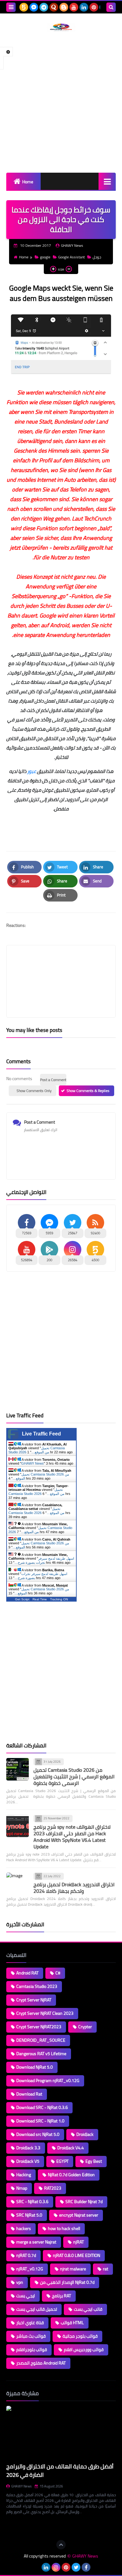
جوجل (97, 257)
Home (28, 182)
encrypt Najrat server (79, 2215)
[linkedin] (84, 7)
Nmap (22, 2188)
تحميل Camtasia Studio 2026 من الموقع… (37, 1450)
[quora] (54, 7)
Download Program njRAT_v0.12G (48, 2081)
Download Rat (29, 2094)
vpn (20, 2282)
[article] (61, 966)
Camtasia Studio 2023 (37, 1986)
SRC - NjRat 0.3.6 (32, 2202)
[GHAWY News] (61, 27)
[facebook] (86, 2567)
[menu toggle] (11, 7)
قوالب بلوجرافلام (32, 2350)
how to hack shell (64, 2228)
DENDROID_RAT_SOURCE (41, 2040)
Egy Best (94, 2161)
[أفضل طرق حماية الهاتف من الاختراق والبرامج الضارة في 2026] (61, 2433)
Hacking (24, 2175)
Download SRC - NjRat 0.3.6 (42, 2107)
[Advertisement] (61, 102)
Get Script (22, 1599)
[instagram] (56, 2567)
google (45, 257)
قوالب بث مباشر (31, 2336)
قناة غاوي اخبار (30, 2323)
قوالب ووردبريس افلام (84, 2350)
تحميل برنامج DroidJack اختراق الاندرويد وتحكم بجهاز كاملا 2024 (74, 1888)
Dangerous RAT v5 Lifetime (41, 2054)
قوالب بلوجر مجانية (80, 2336)
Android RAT (27, 1973)
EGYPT (62, 2161)
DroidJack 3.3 (28, 2148)
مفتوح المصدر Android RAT (41, 2363)
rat (106, 2269)
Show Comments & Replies (88, 1091)
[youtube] (74, 7)
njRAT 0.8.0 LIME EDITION (76, 2255)
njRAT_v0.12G (30, 2269)
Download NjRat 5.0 (35, 2067)
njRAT (79, 2242)
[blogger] (64, 7)
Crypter (85, 2027)
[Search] (111, 7)
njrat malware (73, 2269)
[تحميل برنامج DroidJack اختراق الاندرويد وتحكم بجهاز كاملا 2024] (18, 1884)
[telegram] (44, 7)
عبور (32, 771)
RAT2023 (53, 2188)
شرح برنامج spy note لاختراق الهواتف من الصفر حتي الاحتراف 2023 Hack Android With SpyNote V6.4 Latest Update (72, 1837)
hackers (24, 2228)
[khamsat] (24, 7)
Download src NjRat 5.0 (38, 2134)
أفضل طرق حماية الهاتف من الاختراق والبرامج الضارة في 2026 (60, 2471)
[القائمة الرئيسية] (107, 181)
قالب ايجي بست (88, 2309)
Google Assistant (71, 257)
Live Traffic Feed (41, 1434)
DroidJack (85, 2134)
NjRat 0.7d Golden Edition (71, 2175)
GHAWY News (33, 1463)
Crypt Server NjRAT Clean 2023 (45, 2013)
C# (58, 1973)
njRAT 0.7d (26, 2255)
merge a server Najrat (36, 2242)
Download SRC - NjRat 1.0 (40, 2121)
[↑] (61, 2545)
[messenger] (34, 7)
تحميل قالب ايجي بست (37, 2309)
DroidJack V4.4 (71, 2148)
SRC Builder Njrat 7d (84, 2202)
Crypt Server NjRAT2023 (39, 2027)
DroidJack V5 (28, 2161)
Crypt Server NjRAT (34, 2000)
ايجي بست (26, 2296)
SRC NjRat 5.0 (29, 2215)
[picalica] (36, 2567)
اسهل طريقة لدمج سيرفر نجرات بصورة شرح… (44, 1560)
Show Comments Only (34, 1091)
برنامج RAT (61, 2296)
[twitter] (76, 2567)
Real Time (40, 1599)
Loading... (15, 2527)
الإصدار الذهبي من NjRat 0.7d (67, 2282)
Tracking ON (59, 1599)
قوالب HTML (72, 2323)
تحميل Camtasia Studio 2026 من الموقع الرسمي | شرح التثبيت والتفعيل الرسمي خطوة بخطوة (74, 1776)
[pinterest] (94, 7)
